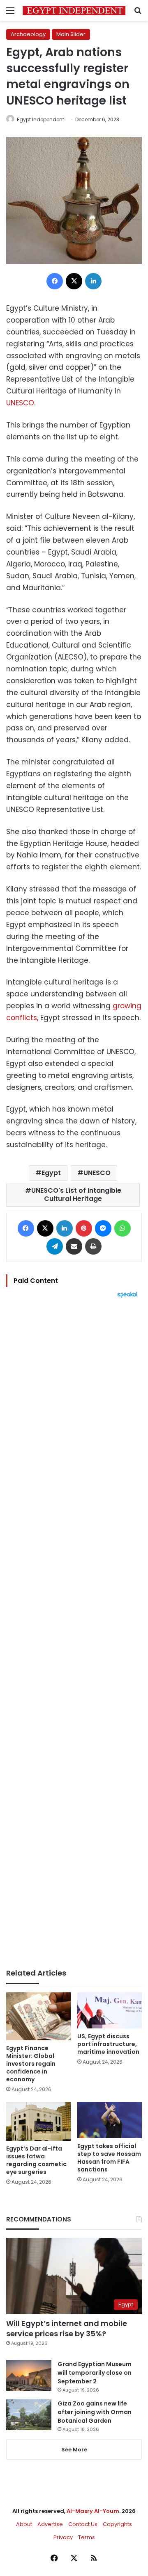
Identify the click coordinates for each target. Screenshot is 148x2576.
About (24, 2524)
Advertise (50, 2524)
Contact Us (83, 2524)
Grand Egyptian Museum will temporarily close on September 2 (95, 2373)
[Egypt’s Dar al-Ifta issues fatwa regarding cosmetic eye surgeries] (38, 2121)
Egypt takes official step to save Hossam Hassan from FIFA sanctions (109, 2158)
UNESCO (20, 403)
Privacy (63, 2537)
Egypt (51, 1173)
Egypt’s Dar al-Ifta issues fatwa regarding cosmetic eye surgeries (36, 2160)
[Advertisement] (74, 1633)
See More (74, 2450)
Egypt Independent (40, 119)
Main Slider (71, 34)
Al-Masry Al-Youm (93, 2511)
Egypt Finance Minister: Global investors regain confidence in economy (31, 2064)
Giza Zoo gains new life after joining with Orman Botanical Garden (95, 2412)
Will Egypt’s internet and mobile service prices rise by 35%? (67, 2328)
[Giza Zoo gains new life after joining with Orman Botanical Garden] (29, 2415)
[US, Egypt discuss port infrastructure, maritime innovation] (110, 2011)
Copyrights (117, 2524)
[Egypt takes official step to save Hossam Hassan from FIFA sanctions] (110, 2120)
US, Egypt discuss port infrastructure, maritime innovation (108, 2044)
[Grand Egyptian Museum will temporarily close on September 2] (29, 2375)
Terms (87, 2537)
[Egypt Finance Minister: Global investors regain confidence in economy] (38, 2017)
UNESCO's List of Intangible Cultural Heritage (76, 1195)
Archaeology (28, 34)
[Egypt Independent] (74, 10)
